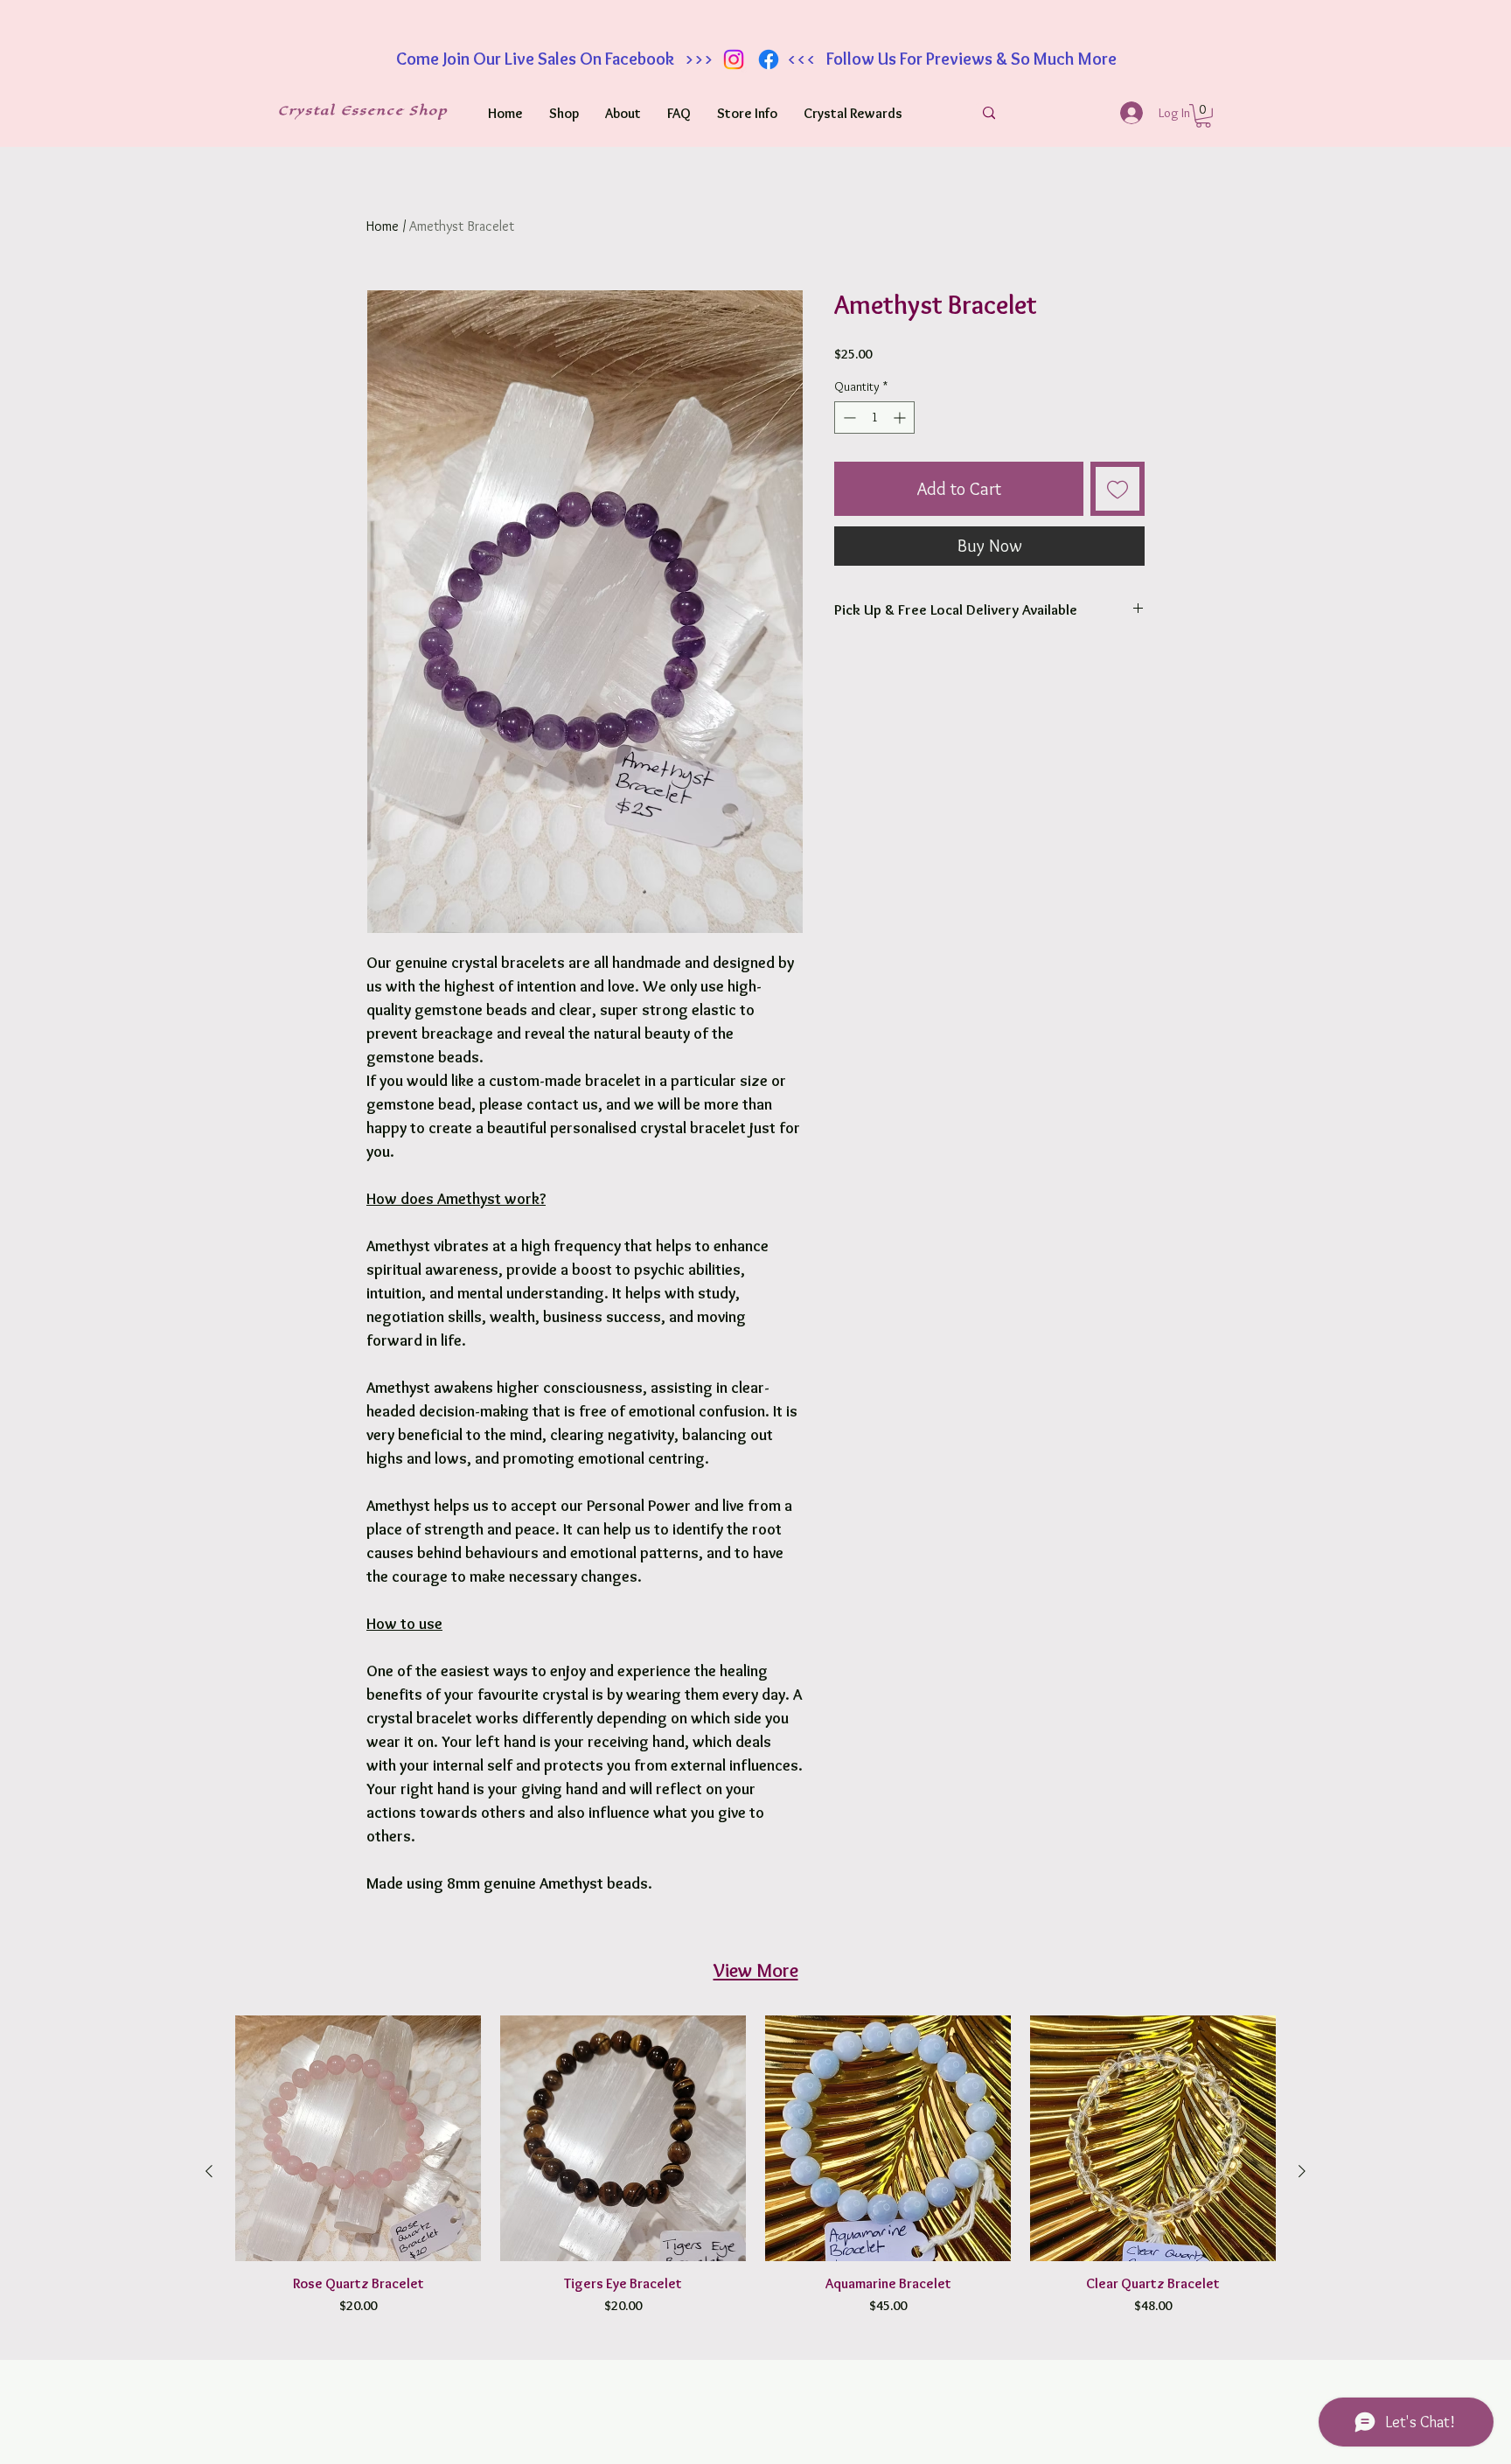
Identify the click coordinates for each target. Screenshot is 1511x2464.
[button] (1203, 116)
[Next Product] (1302, 2171)
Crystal (310, 111)
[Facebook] (769, 59)
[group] (755, 2171)
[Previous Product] (209, 2171)
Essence (375, 111)
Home (383, 226)
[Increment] (901, 418)
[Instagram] (734, 59)
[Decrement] (848, 418)
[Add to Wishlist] (1118, 489)
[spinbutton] (874, 418)
